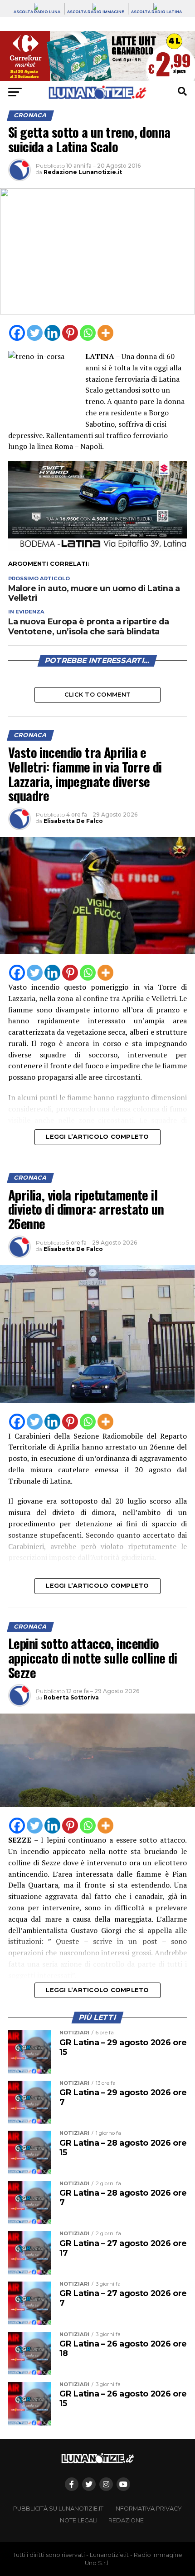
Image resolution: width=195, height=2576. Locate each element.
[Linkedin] (52, 333)
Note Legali (79, 2520)
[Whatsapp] (88, 333)
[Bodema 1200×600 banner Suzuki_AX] (97, 548)
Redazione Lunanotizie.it (83, 172)
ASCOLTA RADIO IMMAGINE (96, 12)
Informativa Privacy (148, 2509)
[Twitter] (35, 333)
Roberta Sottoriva (71, 1697)
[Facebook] (17, 333)
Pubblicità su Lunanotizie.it (58, 2509)
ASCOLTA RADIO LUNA (37, 12)
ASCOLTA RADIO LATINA (156, 12)
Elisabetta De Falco (73, 821)
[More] (105, 333)
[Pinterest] (70, 333)
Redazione (126, 2520)
